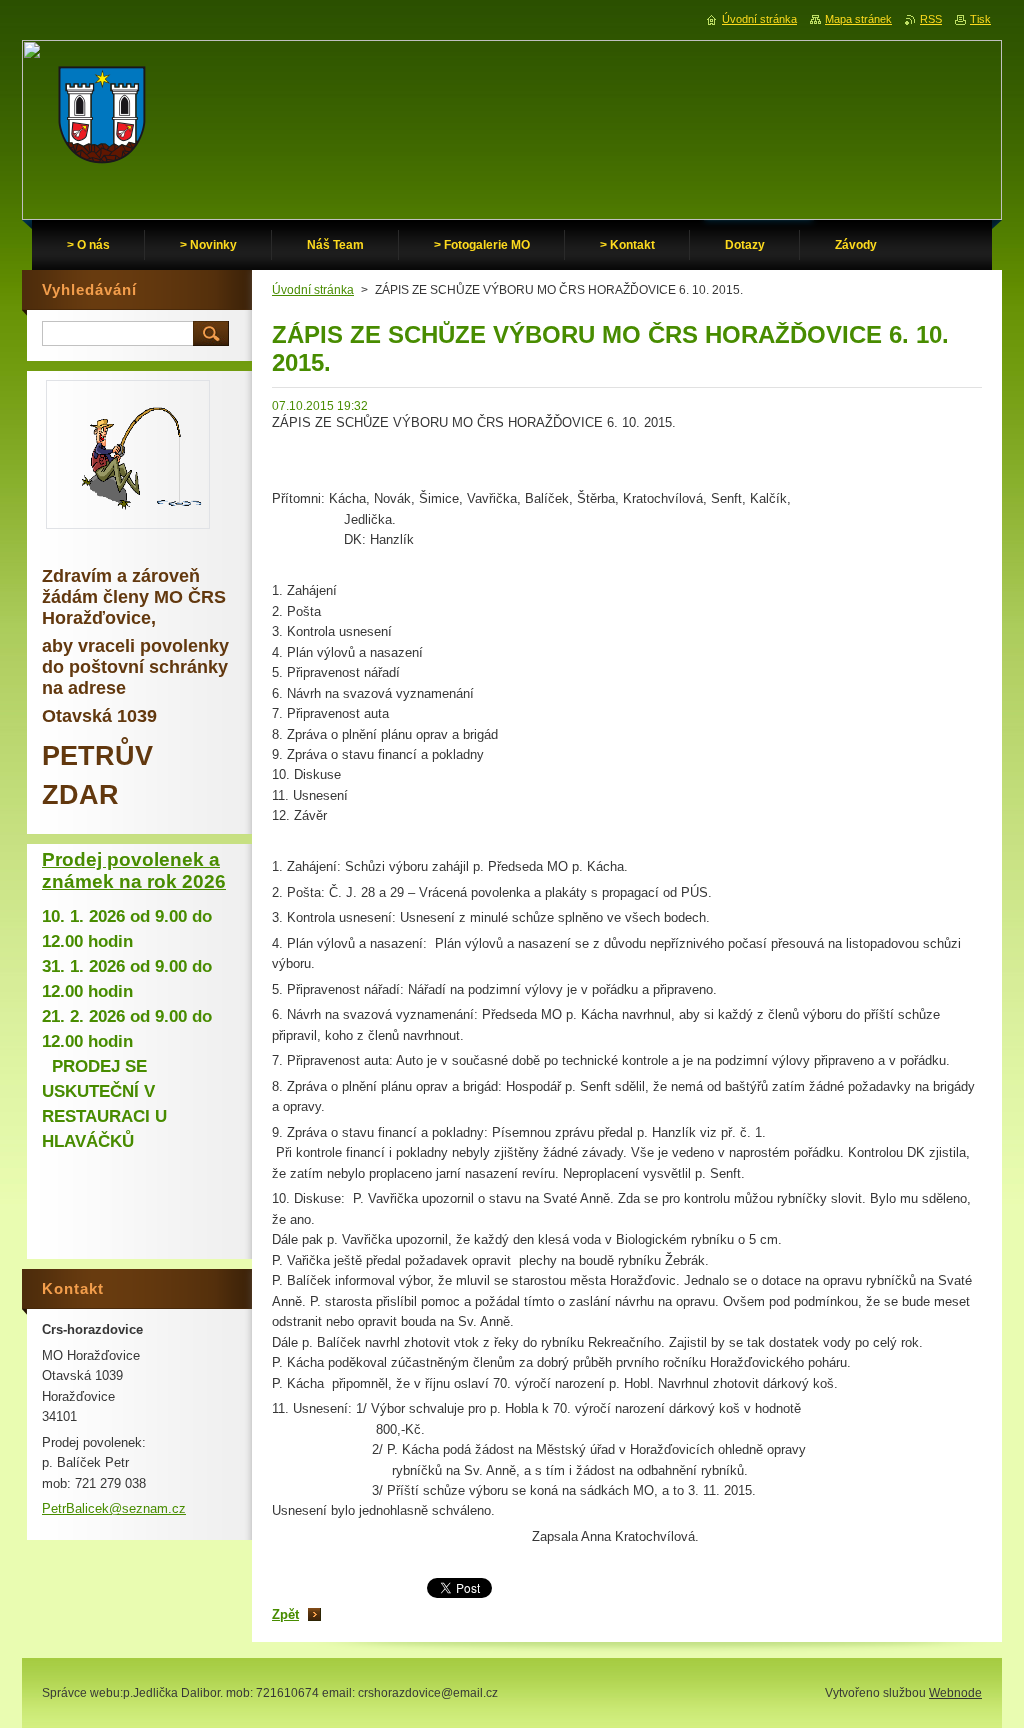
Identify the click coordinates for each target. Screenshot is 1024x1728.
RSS (931, 19)
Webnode (955, 1693)
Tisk (980, 19)
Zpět (285, 1614)
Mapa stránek (858, 19)
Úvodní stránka (313, 290)
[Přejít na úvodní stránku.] (102, 120)
